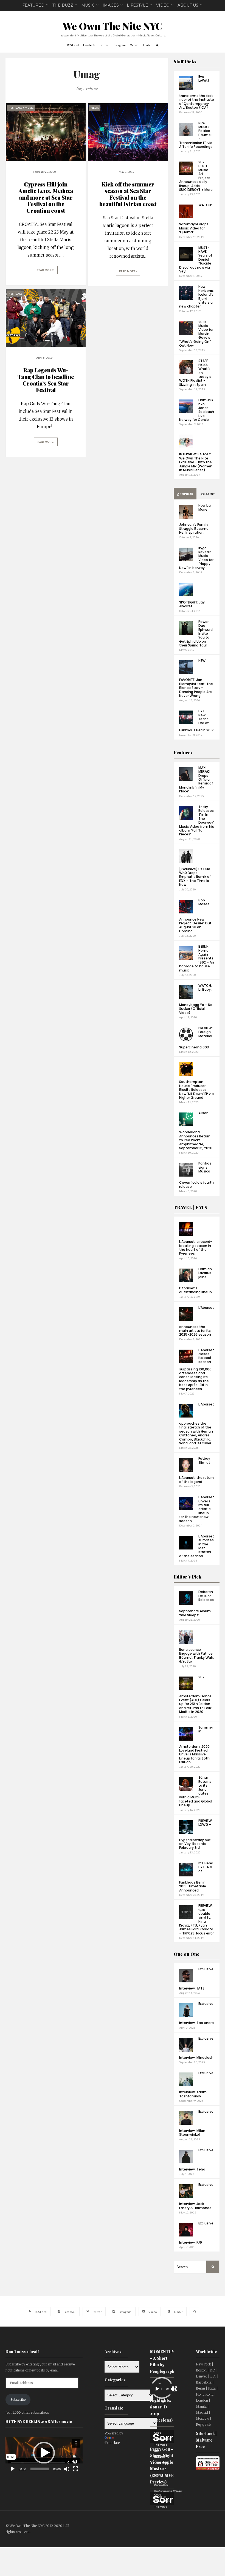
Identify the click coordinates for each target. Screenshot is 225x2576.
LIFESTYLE (137, 5)
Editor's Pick (188, 1577)
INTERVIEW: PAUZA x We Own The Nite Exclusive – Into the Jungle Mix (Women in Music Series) (196, 462)
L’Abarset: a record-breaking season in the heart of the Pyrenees (196, 1247)
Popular (186, 494)
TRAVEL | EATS (190, 1207)
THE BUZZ (63, 5)
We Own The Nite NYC (113, 26)
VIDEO (163, 5)
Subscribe (18, 2400)
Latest (209, 494)
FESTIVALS (15, 108)
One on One (187, 1954)
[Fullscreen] (75, 2469)
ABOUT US (188, 5)
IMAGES (111, 5)
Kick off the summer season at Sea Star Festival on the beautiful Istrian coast (128, 194)
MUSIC (88, 5)
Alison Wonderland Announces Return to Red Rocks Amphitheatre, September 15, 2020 (196, 1130)
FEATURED (33, 5)
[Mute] (67, 2469)
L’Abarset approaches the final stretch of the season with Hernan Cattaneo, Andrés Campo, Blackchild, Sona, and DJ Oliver (197, 1424)
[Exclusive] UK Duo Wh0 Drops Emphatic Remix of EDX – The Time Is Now (195, 877)
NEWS (95, 108)
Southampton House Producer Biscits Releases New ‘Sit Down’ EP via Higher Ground (196, 1090)
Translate (112, 2443)
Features (183, 753)
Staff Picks (185, 61)
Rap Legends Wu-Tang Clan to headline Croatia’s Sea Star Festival (46, 380)
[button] (44, 2453)
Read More (45, 270)
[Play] (13, 2469)
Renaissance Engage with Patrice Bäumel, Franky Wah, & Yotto (197, 1655)
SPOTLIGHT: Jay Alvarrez (192, 604)
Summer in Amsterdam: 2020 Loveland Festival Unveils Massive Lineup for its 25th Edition (196, 1745)
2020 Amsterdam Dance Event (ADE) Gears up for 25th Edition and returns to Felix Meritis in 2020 (195, 1694)
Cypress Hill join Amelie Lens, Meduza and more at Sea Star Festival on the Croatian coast (46, 197)
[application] (44, 2453)
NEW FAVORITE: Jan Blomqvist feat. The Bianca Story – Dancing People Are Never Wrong (196, 678)
